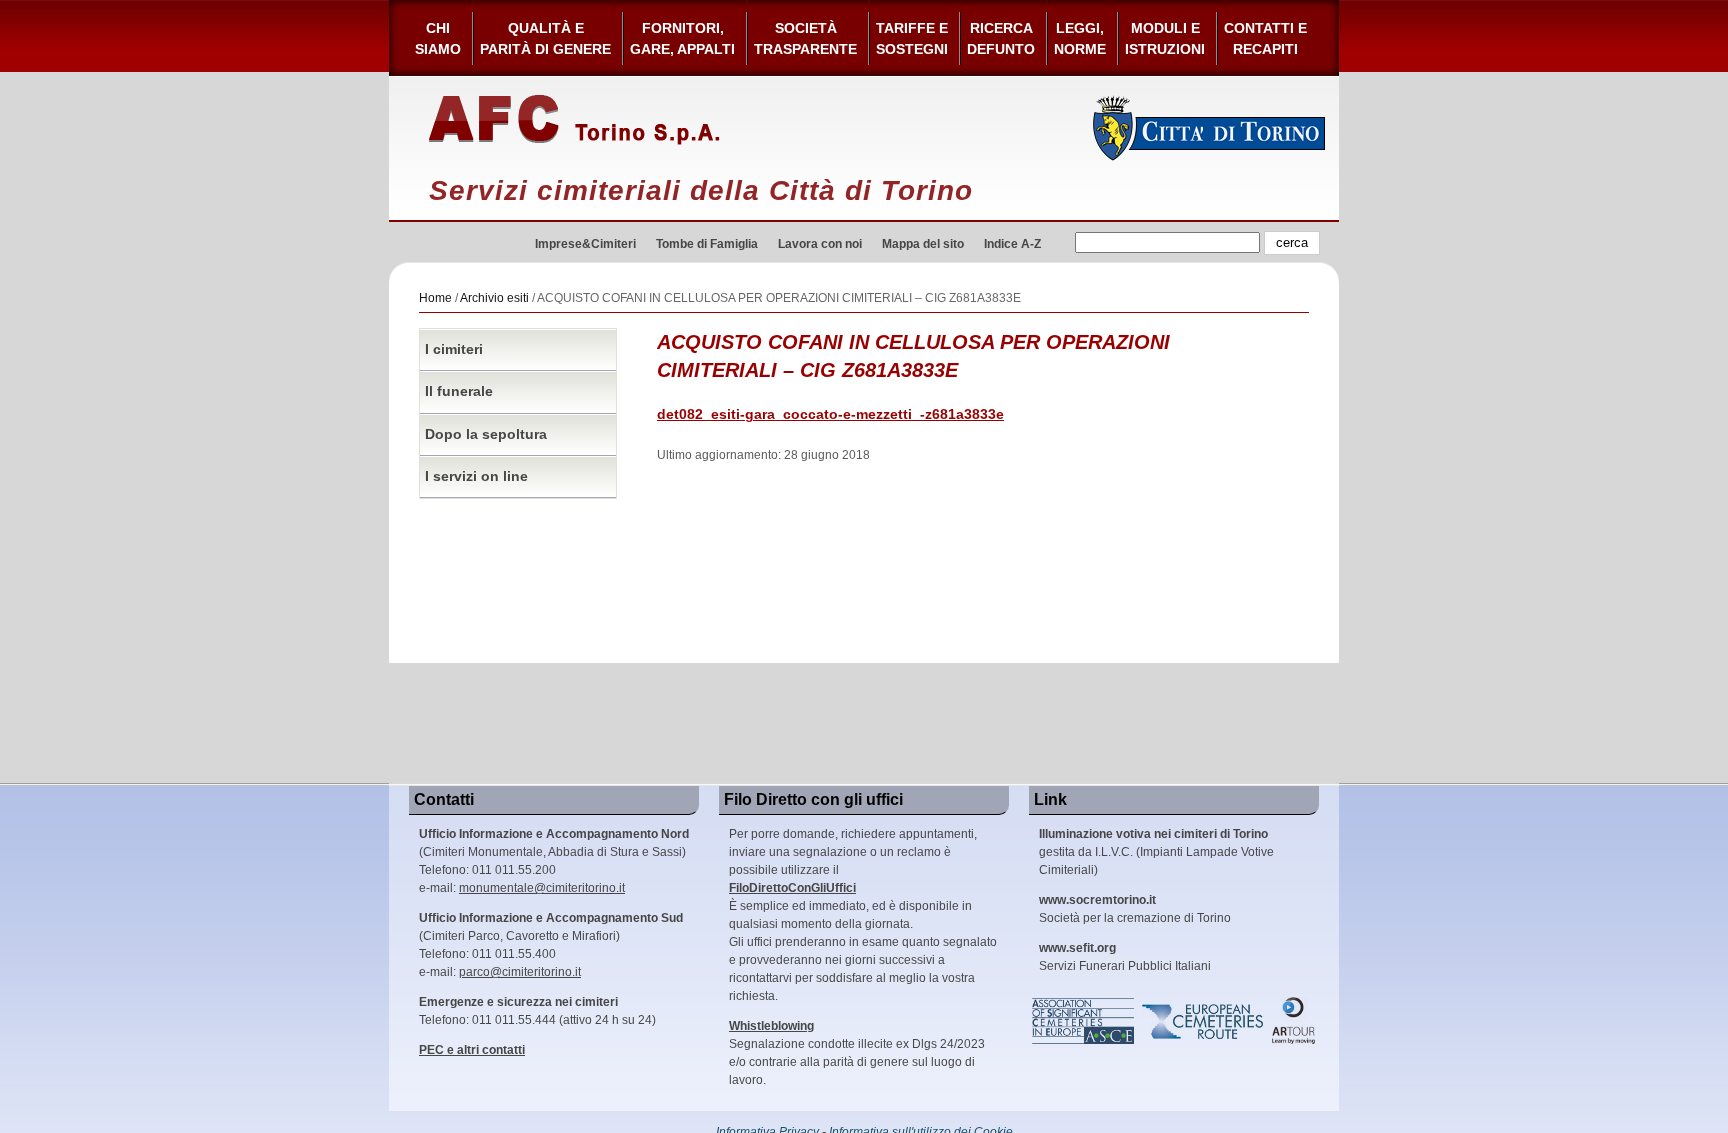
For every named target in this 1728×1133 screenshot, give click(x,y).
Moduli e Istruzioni (1165, 38)
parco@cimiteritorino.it (520, 972)
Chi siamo (438, 38)
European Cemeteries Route (1204, 1021)
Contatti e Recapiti (1265, 38)
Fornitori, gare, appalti (682, 38)
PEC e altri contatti (472, 1050)
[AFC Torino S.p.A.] (574, 120)
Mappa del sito (923, 244)
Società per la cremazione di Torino (1135, 909)
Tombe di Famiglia (707, 244)
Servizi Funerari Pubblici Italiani (1125, 957)
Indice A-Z (1012, 244)
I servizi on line (476, 476)
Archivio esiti (494, 298)
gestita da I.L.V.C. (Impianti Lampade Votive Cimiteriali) (1156, 852)
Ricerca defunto (1001, 38)
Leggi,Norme (1080, 38)
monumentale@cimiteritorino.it (542, 888)
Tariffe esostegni (912, 38)
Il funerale (459, 391)
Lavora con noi (820, 244)
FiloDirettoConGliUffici (792, 888)
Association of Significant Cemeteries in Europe (1084, 1021)
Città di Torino (1209, 128)
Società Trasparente (805, 38)
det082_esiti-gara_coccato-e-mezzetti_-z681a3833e (830, 414)
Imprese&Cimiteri (585, 244)
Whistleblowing (771, 1026)
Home (435, 298)
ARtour (1294, 1021)
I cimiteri (454, 349)
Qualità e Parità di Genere (545, 38)
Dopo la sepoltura (486, 434)
